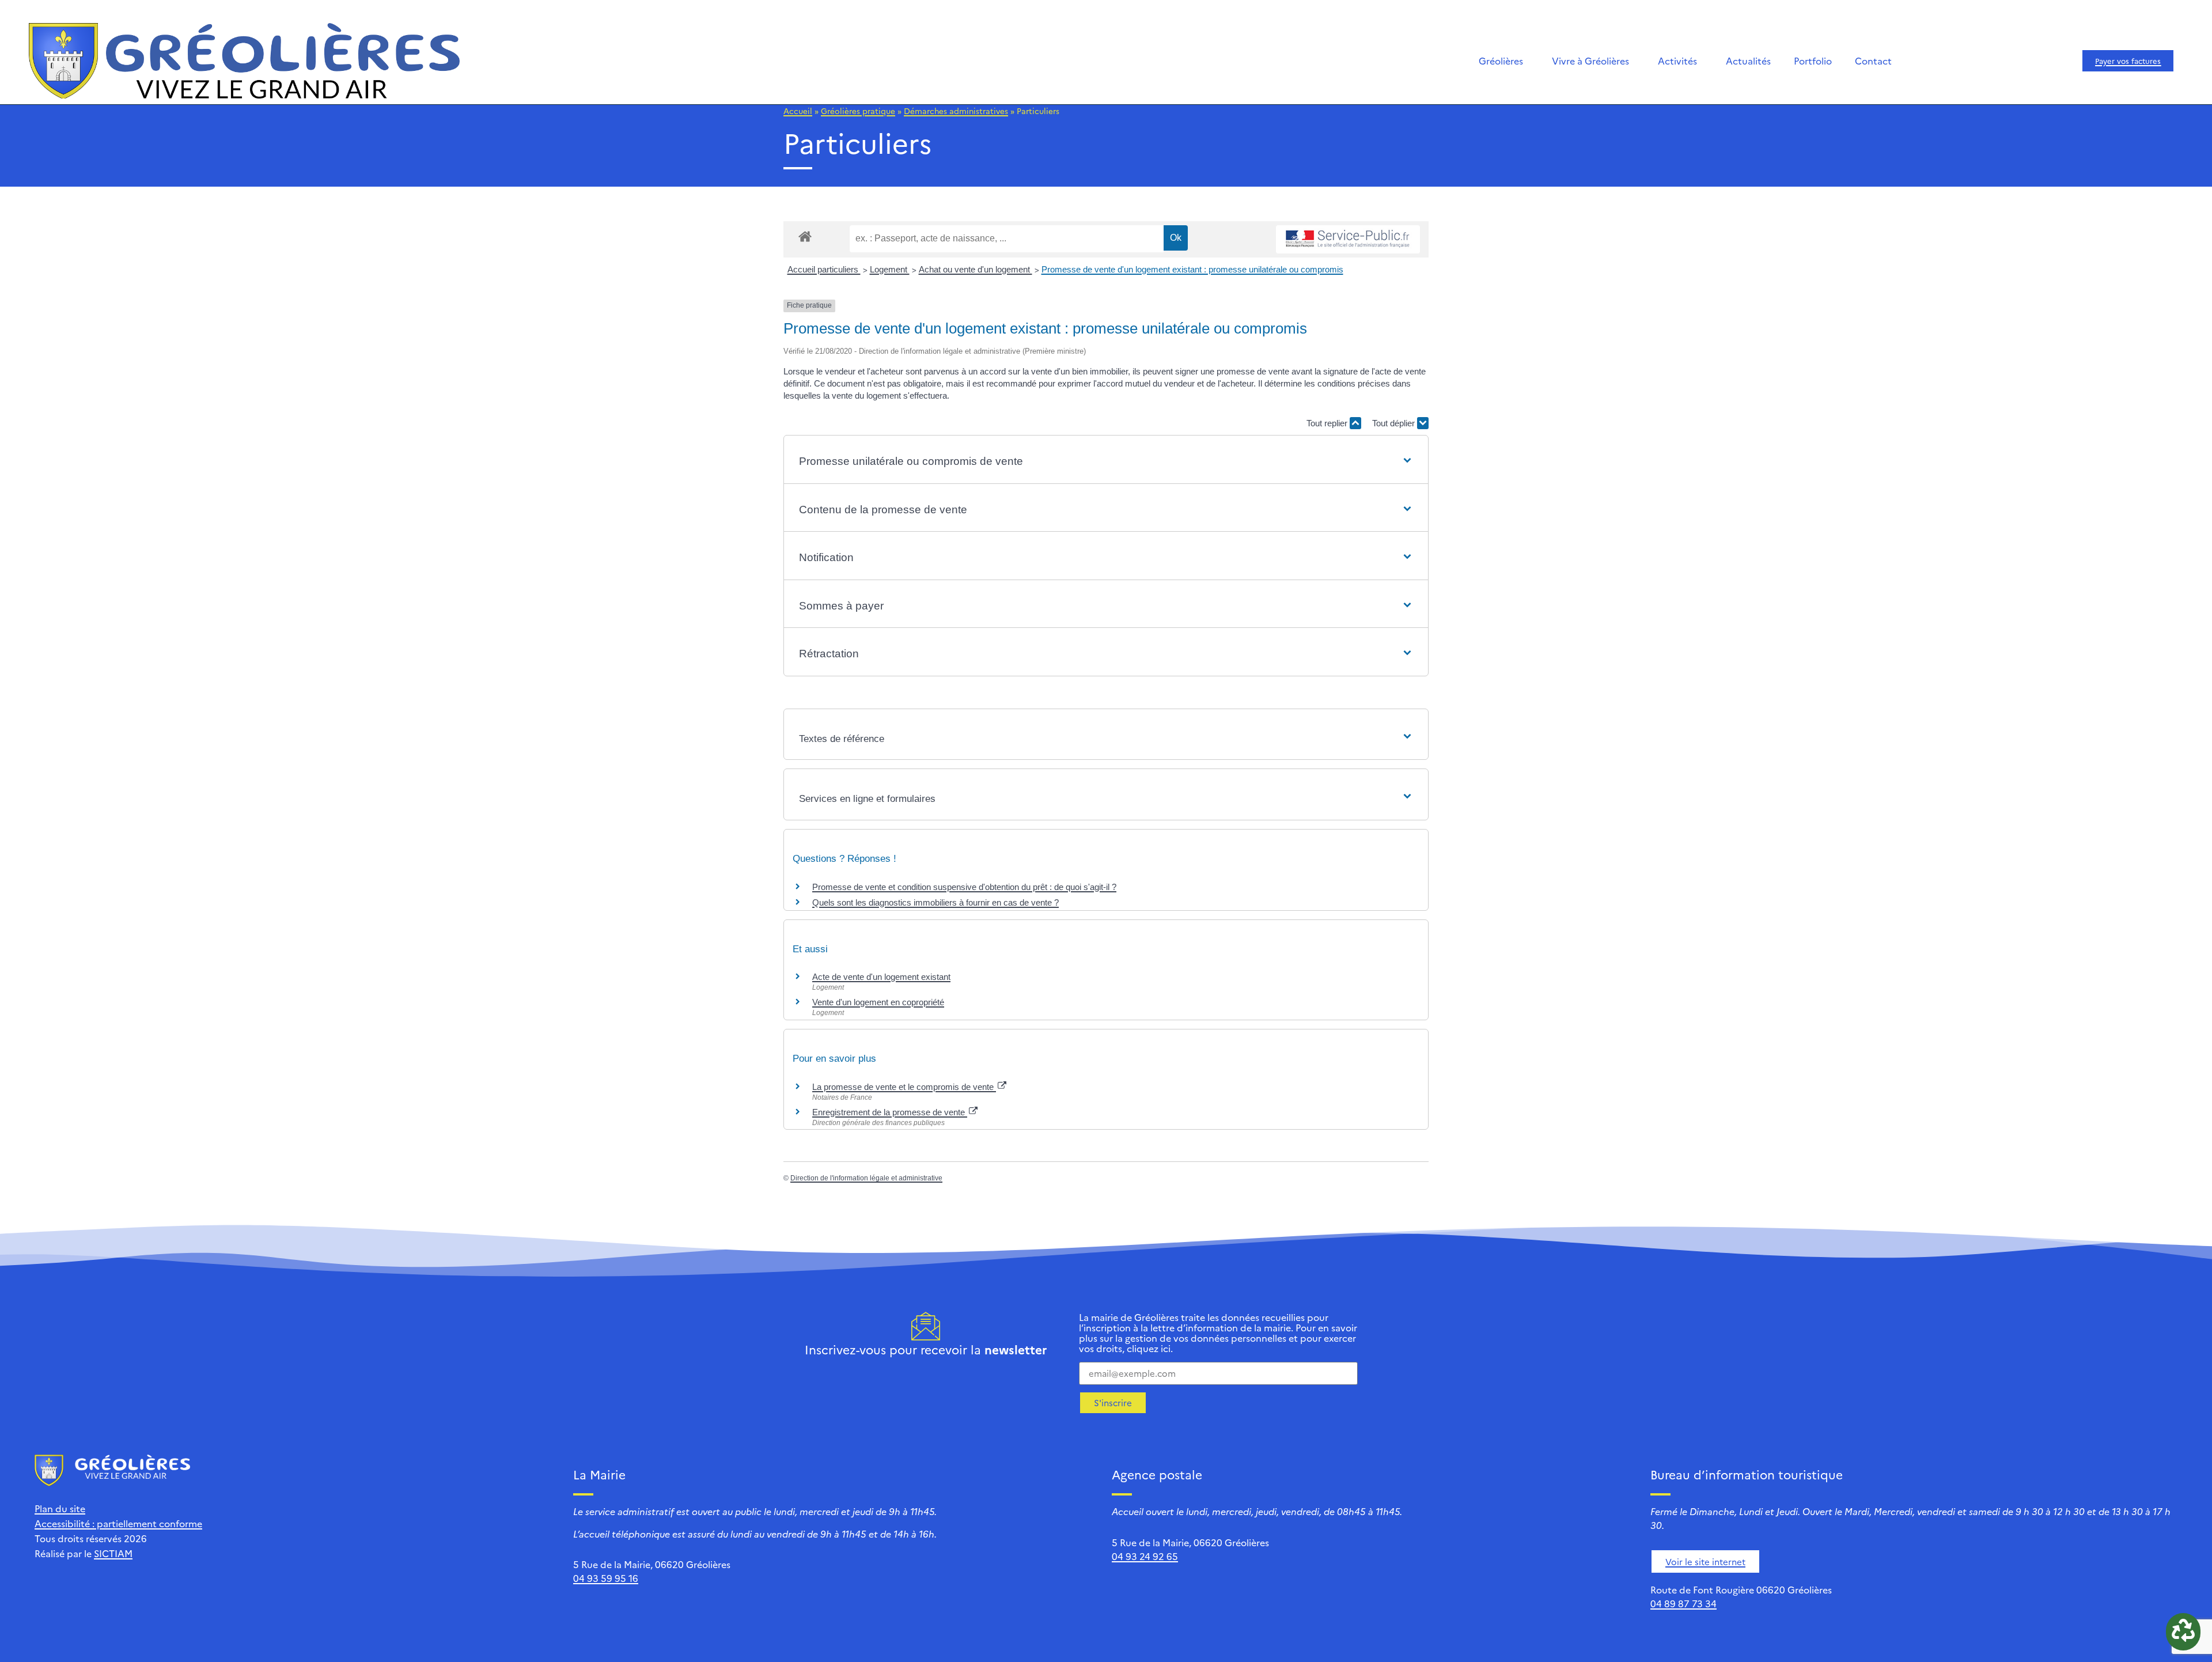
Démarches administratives (956, 111)
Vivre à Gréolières (1590, 60)
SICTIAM (113, 1553)
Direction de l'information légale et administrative (866, 1178)
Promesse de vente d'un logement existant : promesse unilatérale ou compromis (1192, 269)
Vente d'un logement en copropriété (878, 1002)
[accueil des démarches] (805, 236)
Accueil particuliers (824, 269)
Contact (1873, 60)
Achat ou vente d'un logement (976, 269)
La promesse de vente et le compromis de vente (904, 1087)
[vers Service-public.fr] (1348, 239)
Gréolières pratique (858, 111)
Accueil (798, 111)
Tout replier (1328, 423)
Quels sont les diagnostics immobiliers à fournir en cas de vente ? (935, 902)
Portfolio (1813, 60)
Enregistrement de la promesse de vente (890, 1112)
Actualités (1748, 60)
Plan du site (60, 1508)
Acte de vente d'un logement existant (881, 977)
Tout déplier (1395, 423)
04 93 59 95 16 (606, 1578)
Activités (1677, 60)
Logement (890, 269)
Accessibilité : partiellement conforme (118, 1523)
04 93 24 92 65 (1145, 1556)
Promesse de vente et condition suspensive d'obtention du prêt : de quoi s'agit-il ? (964, 887)
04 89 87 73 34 (1683, 1603)
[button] (1106, 462)
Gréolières (1501, 60)
